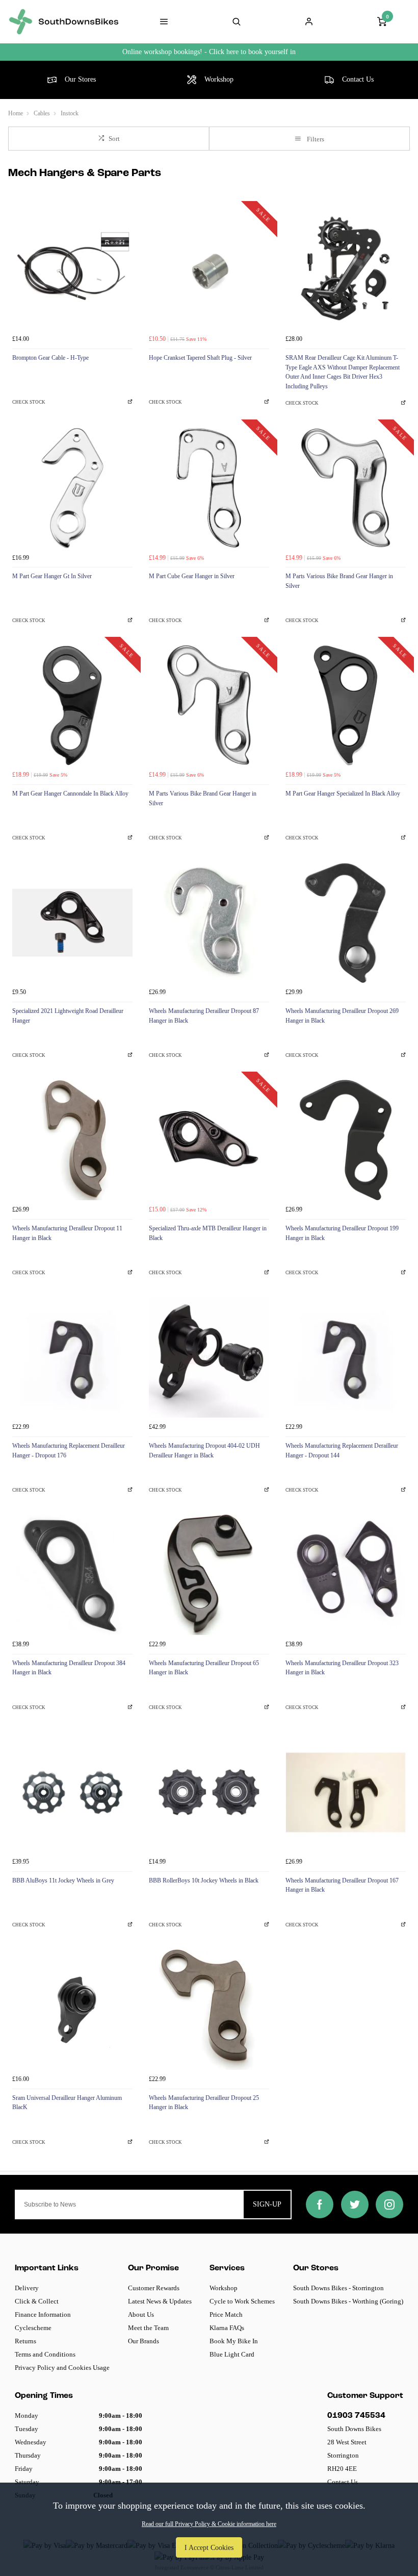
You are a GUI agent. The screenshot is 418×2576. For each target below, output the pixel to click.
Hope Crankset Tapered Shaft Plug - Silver (200, 358)
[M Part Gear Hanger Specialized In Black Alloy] (346, 705)
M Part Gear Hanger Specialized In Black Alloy (343, 794)
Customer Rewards (154, 2288)
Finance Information (43, 2314)
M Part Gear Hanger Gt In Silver (52, 576)
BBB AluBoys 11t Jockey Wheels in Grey (63, 1880)
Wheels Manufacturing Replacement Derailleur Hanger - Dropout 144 (342, 1451)
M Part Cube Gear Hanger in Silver (192, 576)
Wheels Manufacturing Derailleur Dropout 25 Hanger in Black (204, 2103)
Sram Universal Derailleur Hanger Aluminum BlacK (67, 2103)
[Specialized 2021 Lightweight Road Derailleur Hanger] (72, 923)
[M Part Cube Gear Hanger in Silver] (209, 488)
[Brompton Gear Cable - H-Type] (72, 269)
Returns (25, 2341)
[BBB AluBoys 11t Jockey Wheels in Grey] (72, 1792)
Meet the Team (148, 2328)
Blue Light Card (232, 2354)
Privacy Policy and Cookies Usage (62, 2368)
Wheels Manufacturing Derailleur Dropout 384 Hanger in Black (69, 1668)
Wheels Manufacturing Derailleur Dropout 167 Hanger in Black (342, 1885)
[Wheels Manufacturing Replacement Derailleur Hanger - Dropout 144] (346, 1357)
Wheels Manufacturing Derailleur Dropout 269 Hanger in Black (342, 1016)
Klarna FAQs (227, 2328)
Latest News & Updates (160, 2301)
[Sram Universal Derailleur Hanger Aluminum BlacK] (72, 2010)
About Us (141, 2314)
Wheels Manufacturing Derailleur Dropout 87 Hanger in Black (204, 1016)
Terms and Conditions (45, 2354)
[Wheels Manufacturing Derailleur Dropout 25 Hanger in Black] (209, 2010)
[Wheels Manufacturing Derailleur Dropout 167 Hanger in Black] (346, 1792)
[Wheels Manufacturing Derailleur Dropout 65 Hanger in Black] (209, 1575)
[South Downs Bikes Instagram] (389, 2205)
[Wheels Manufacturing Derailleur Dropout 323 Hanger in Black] (346, 1575)
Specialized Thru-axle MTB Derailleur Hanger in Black (208, 1233)
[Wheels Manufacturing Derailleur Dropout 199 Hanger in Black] (346, 1140)
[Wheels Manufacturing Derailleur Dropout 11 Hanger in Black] (72, 1140)
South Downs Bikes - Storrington (338, 2288)
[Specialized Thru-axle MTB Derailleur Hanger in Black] (209, 1140)
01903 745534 (356, 2416)
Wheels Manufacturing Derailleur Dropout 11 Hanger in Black (67, 1233)
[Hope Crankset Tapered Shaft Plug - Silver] (209, 269)
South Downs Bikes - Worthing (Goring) (348, 2301)
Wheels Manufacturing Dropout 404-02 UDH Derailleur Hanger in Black (204, 1451)
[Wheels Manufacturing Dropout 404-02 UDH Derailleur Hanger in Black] (209, 1357)
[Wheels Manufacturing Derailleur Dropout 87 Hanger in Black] (209, 923)
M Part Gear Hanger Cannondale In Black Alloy (70, 794)
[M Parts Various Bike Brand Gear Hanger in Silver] (346, 488)
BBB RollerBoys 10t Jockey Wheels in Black (204, 1880)
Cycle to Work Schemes (242, 2301)
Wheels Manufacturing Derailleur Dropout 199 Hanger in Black (342, 1233)
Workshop (224, 2288)
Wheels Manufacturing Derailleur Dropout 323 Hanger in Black (342, 1668)
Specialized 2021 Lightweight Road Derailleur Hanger (68, 1016)
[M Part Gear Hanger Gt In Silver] (72, 488)
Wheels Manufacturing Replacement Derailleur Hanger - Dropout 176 (69, 1451)
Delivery (27, 2288)
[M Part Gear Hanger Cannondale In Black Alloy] (72, 705)
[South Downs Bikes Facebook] (320, 2205)
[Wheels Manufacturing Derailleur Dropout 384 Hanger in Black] (72, 1575)
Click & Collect (37, 2301)
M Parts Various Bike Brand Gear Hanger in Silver (339, 581)
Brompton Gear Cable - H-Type (50, 358)
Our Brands (143, 2341)
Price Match (226, 2314)
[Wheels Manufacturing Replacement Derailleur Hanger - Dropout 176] (72, 1357)
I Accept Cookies (209, 2547)
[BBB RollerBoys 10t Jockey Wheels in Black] (209, 1792)
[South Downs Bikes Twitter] (355, 2205)
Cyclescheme (33, 2328)
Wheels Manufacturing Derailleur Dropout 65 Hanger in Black (204, 1668)
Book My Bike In (234, 2341)
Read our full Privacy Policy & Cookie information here (209, 2524)
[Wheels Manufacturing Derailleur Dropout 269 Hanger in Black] (346, 923)
